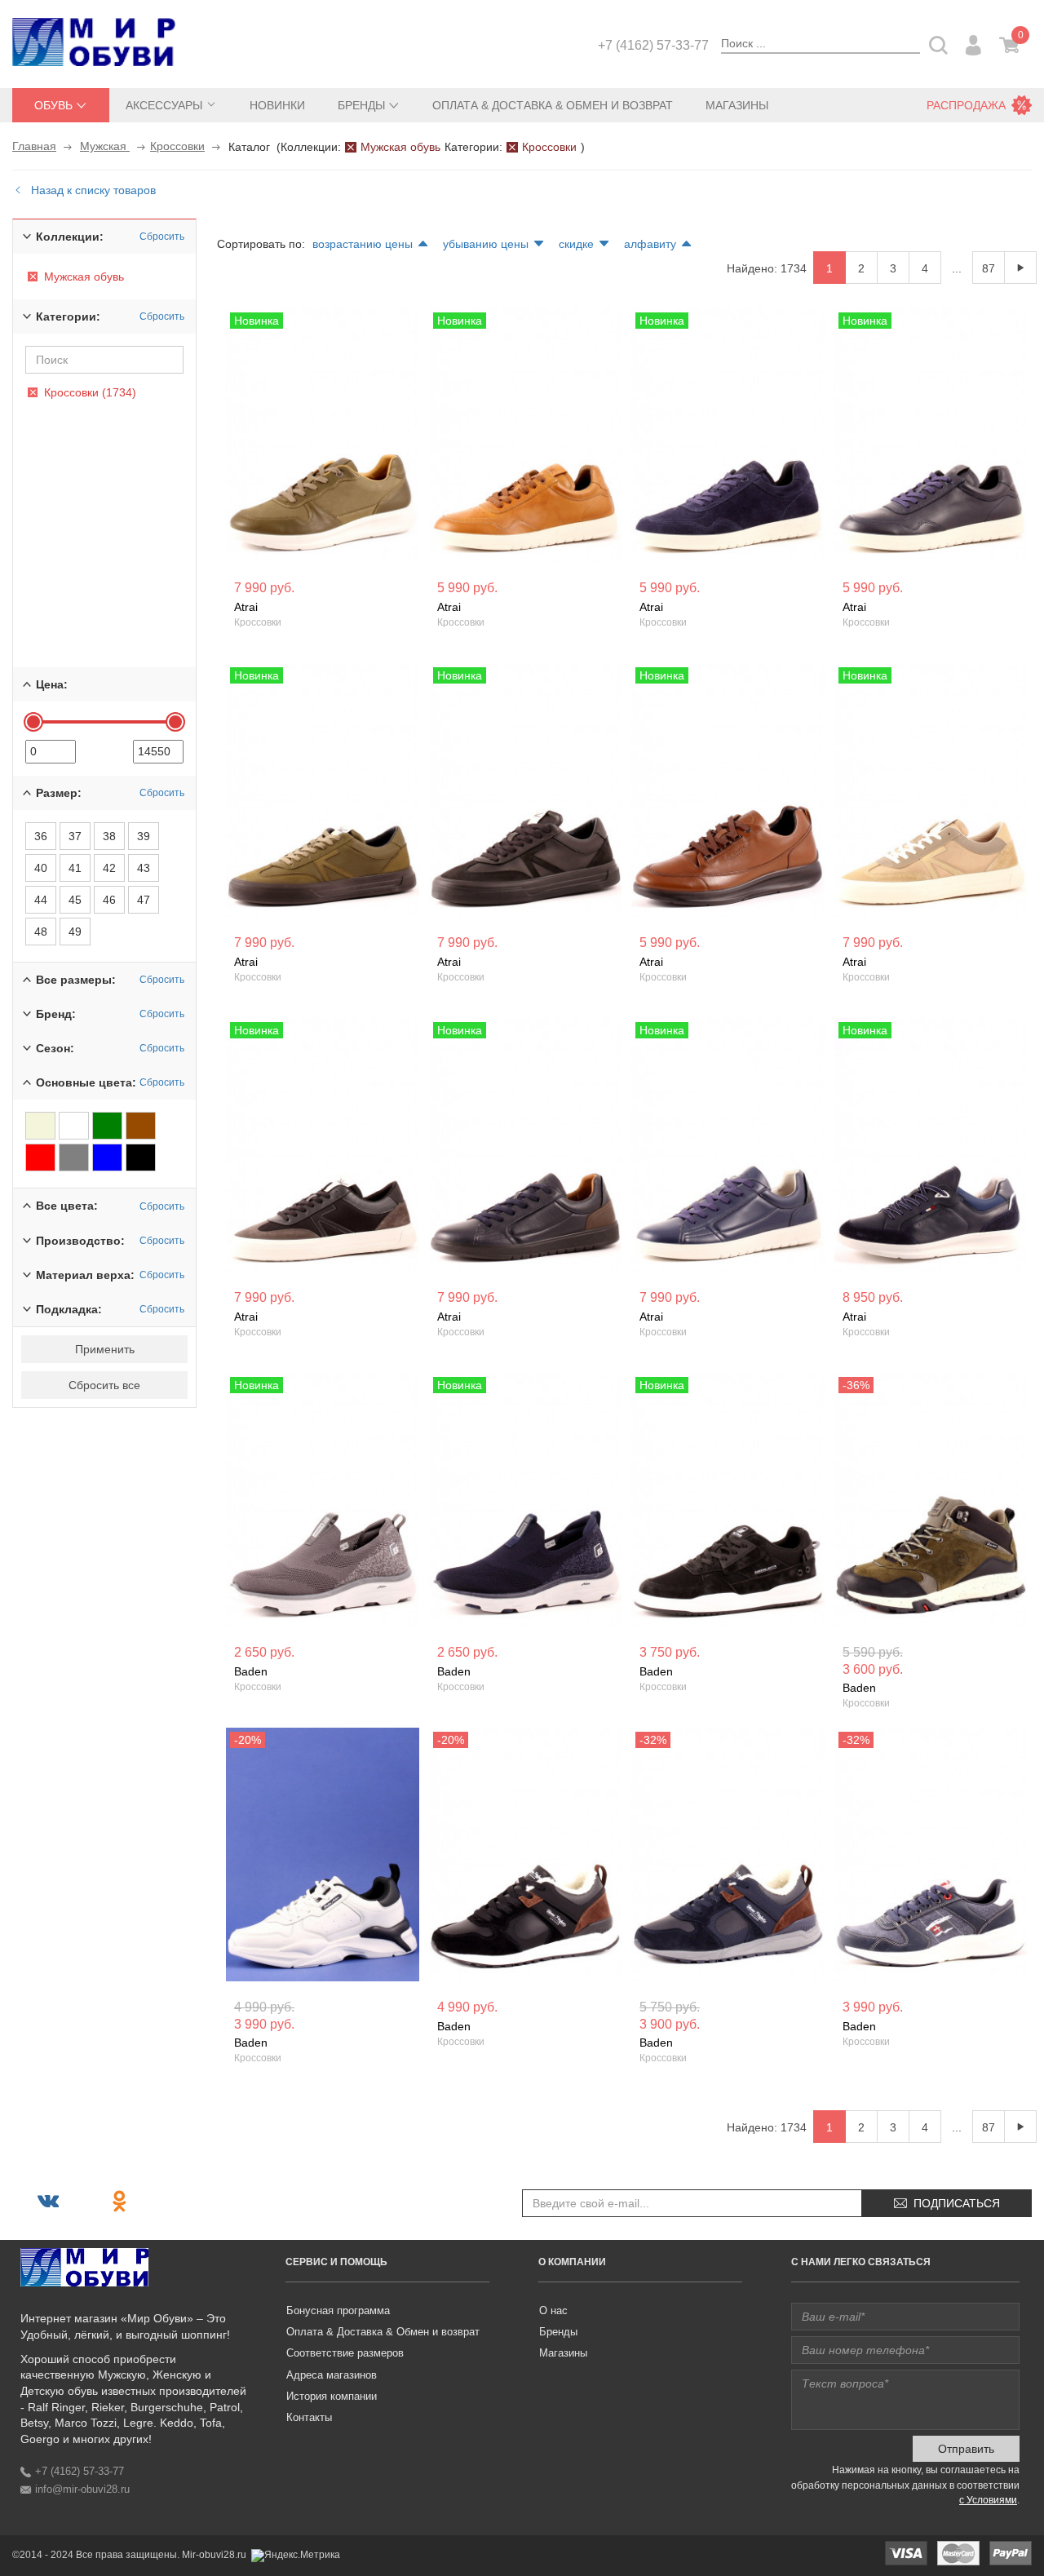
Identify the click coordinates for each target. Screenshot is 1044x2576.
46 (109, 900)
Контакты (309, 2417)
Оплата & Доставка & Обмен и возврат (553, 105)
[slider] (33, 722)
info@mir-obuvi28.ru (82, 2489)
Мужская (105, 146)
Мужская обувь (400, 147)
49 (75, 932)
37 (75, 836)
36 (41, 836)
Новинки (277, 105)
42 (109, 868)
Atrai (246, 607)
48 (41, 932)
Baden (251, 1671)
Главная (34, 146)
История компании (332, 2396)
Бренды (558, 2332)
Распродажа (966, 105)
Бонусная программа (338, 2310)
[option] (323, 437)
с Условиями (988, 2500)
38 (109, 836)
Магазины (737, 105)
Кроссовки (177, 146)
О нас (553, 2310)
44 (41, 900)
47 (144, 900)
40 (41, 868)
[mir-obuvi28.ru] (94, 42)
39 (144, 836)
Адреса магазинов (332, 2375)
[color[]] (40, 1126)
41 (75, 868)
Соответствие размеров (345, 2353)
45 (75, 900)
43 (144, 868)
